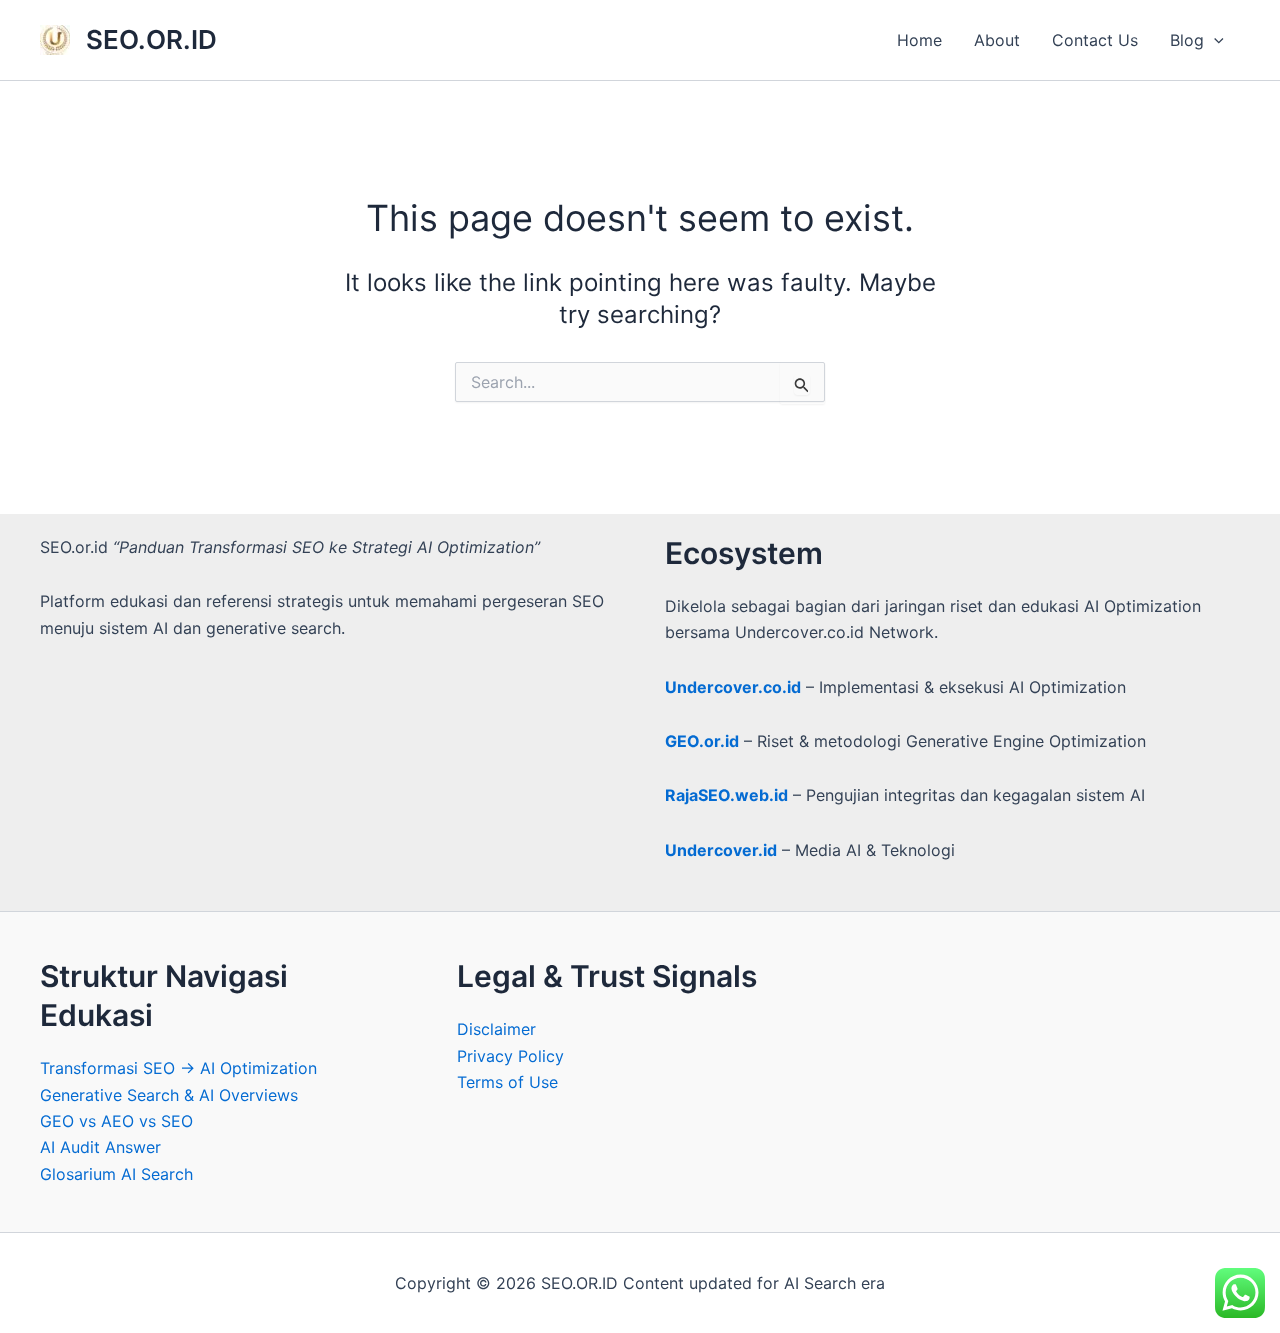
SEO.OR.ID (151, 39)
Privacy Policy (510, 1056)
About (997, 40)
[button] (1214, 40)
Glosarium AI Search (116, 1174)
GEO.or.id (702, 741)
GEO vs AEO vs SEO (116, 1121)
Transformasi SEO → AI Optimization (178, 1068)
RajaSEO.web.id (726, 795)
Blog (1187, 40)
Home (919, 40)
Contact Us (1095, 40)
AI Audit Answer (100, 1147)
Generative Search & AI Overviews (169, 1095)
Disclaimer (496, 1029)
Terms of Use (507, 1082)
